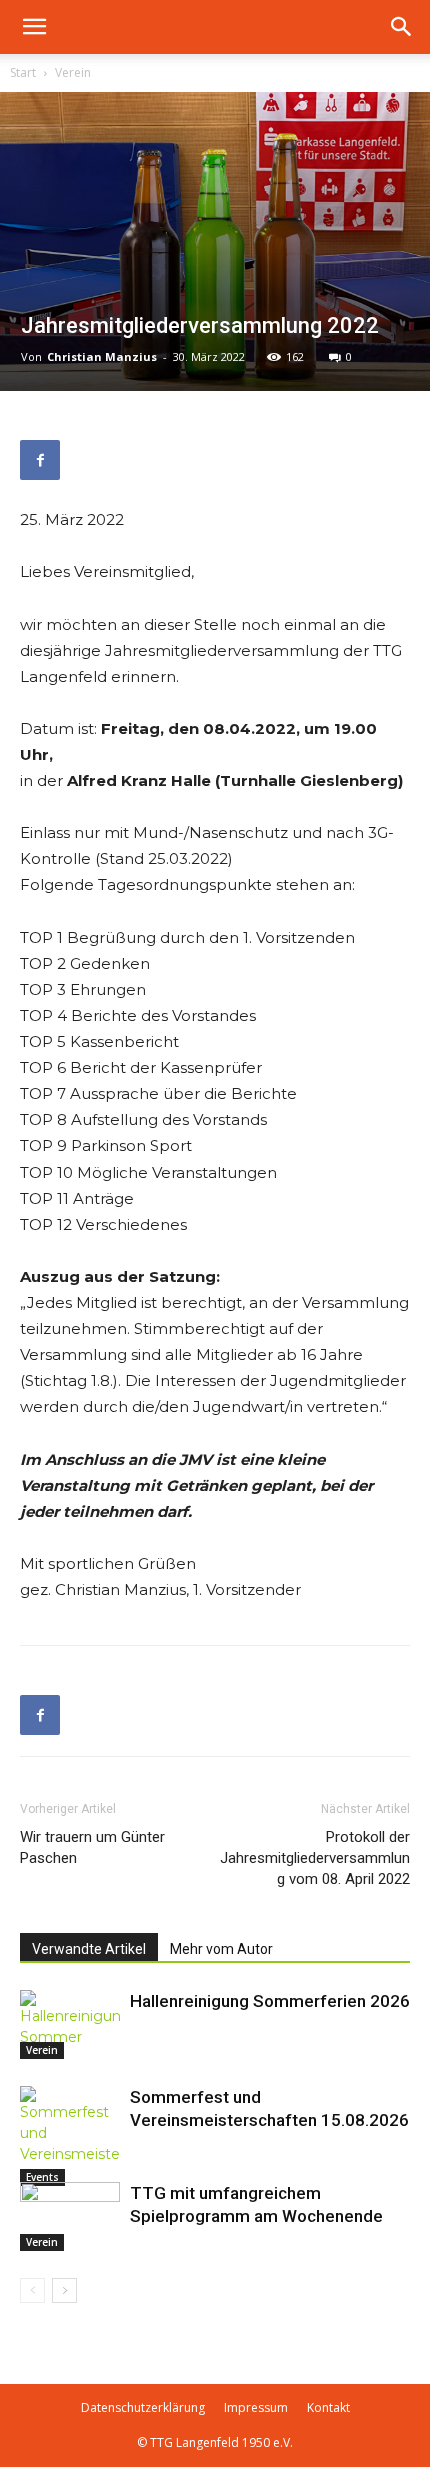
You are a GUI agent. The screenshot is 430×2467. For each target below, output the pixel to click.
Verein (73, 72)
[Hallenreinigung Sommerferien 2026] (70, 2024)
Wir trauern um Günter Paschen (92, 1847)
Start (23, 72)
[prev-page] (32, 2290)
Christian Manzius (102, 356)
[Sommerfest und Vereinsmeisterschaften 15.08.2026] (70, 2136)
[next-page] (64, 2290)
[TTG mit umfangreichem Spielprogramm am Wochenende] (70, 2216)
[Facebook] (40, 460)
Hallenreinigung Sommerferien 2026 (270, 2001)
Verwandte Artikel (89, 1949)
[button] (34, 27)
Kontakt (328, 2407)
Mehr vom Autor (221, 1949)
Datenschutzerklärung (143, 2407)
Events (42, 2177)
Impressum (256, 2407)
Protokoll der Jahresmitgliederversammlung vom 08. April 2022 (315, 1858)
